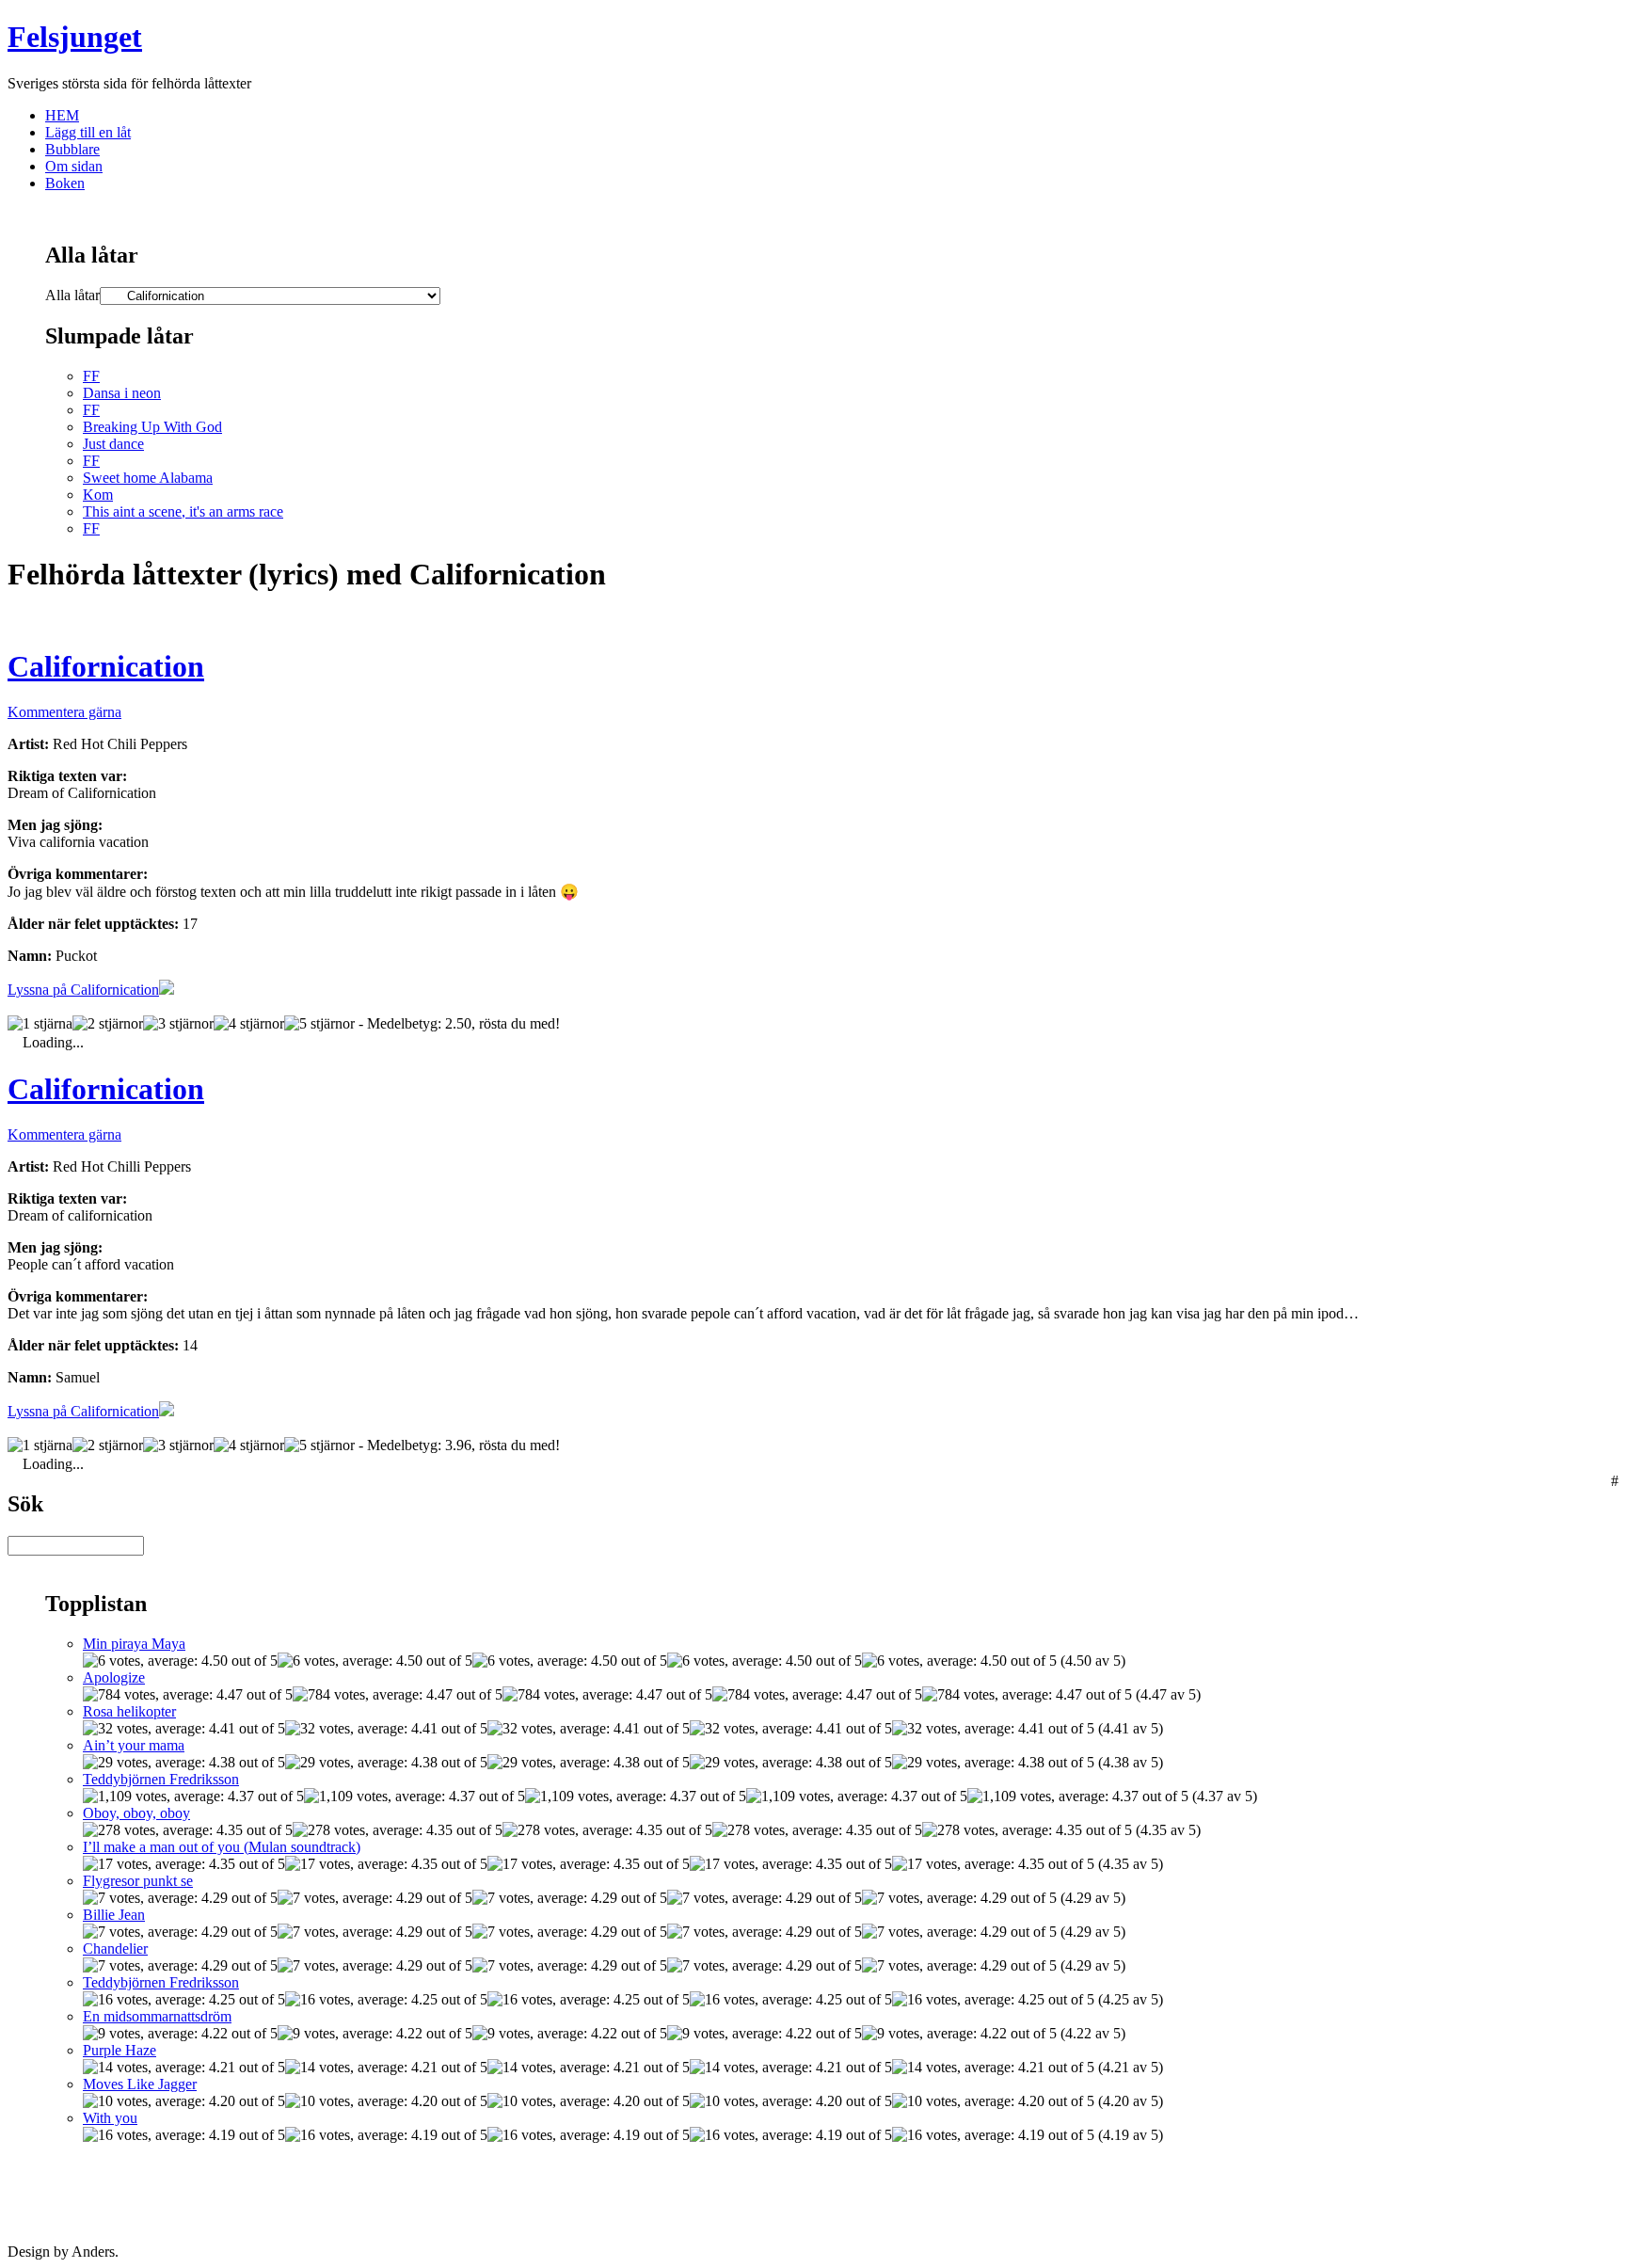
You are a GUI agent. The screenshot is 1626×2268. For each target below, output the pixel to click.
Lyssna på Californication (83, 990)
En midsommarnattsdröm (157, 2016)
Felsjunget (75, 37)
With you (110, 2118)
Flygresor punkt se (138, 1881)
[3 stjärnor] (178, 1024)
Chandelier (115, 1949)
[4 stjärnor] (249, 1024)
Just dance (113, 444)
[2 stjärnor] (108, 1024)
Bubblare (72, 149)
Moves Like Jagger (140, 2084)
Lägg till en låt (88, 132)
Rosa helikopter (129, 1711)
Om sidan (74, 166)
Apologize (114, 1677)
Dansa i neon (122, 393)
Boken (65, 183)
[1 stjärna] (40, 1024)
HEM (62, 115)
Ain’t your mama (134, 1745)
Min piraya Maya (134, 1644)
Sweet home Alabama (148, 478)
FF (91, 376)
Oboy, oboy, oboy (136, 1813)
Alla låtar (72, 295)
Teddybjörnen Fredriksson (161, 1779)
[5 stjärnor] (319, 1024)
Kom (98, 495)
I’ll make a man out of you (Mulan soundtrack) (222, 1847)
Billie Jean (114, 1915)
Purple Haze (120, 2050)
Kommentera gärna (64, 712)
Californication (106, 666)
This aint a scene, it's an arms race (183, 511)
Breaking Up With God (152, 427)
